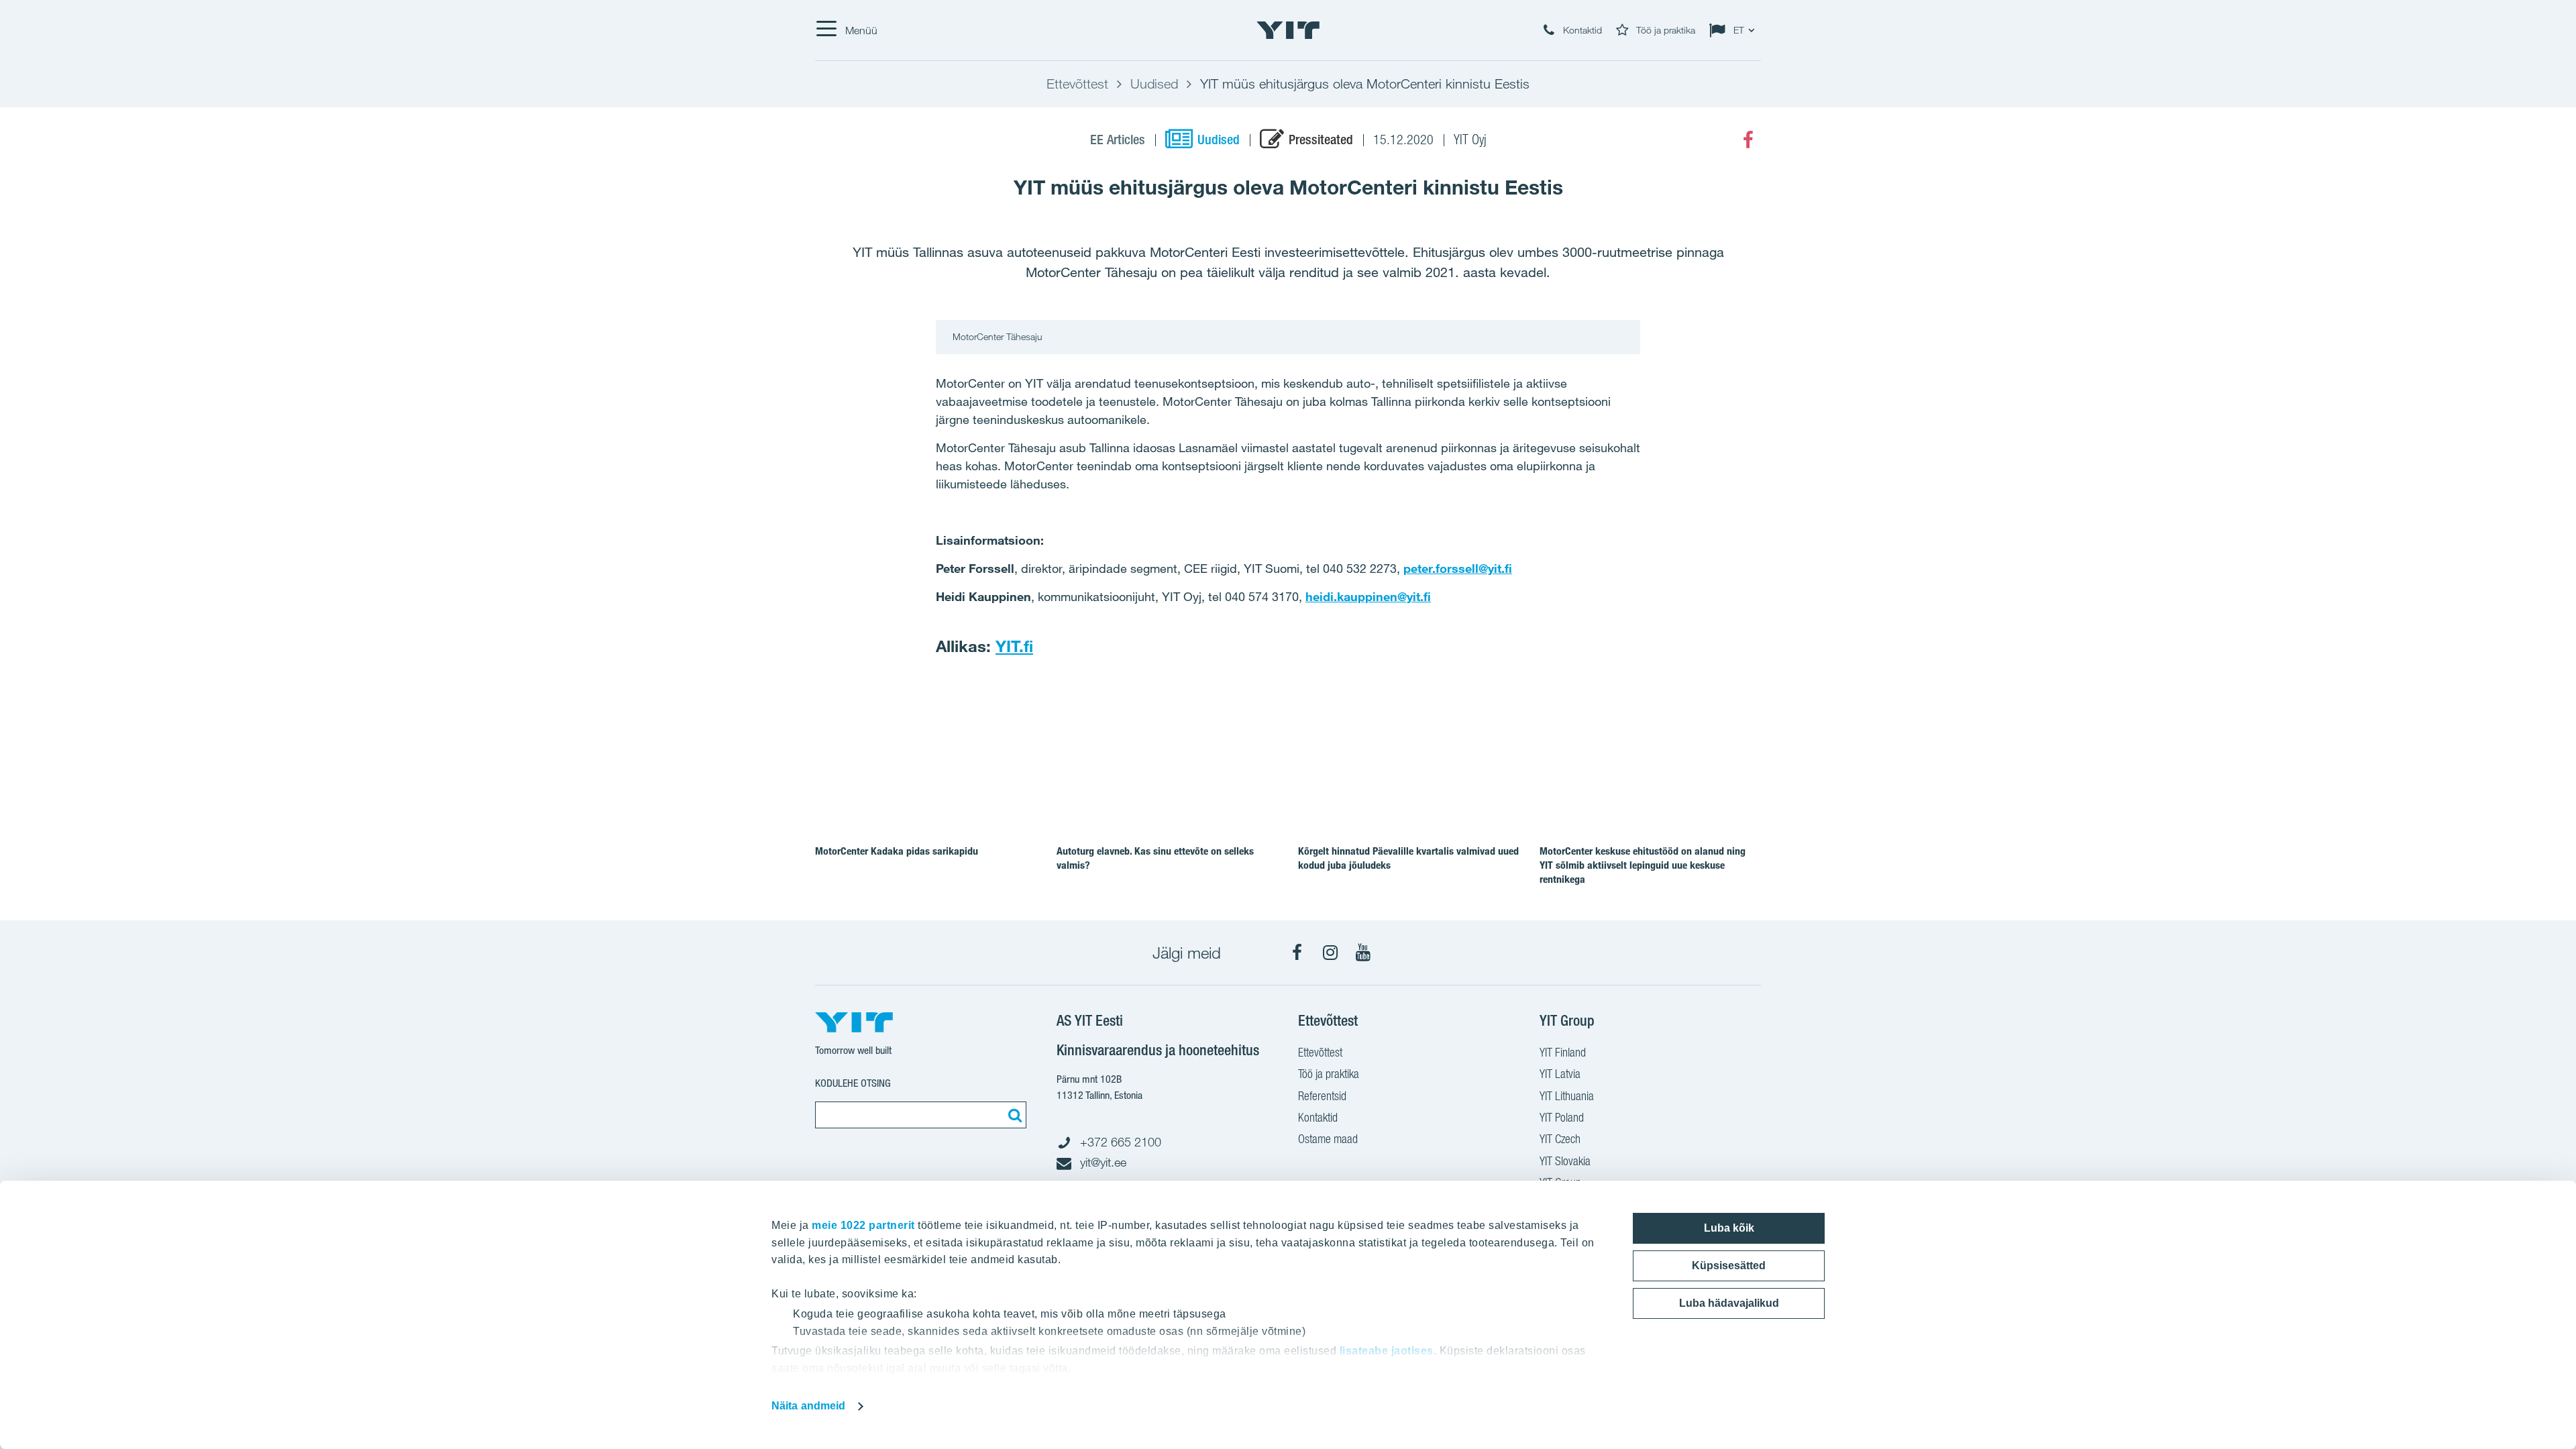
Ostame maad (1328, 1139)
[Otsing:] (1013, 1115)
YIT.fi (1014, 646)
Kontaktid (1318, 1117)
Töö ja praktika (1329, 1074)
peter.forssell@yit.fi (1458, 568)
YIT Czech (1560, 1139)
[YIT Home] (1288, 30)
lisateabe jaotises (1387, 1351)
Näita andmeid (808, 1406)
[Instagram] (1330, 953)
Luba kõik (1729, 1228)
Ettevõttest (1320, 1052)
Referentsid (1322, 1096)
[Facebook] (1748, 140)
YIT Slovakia (1565, 1161)
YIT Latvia (1560, 1074)
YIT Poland (1562, 1117)
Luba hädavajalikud (1729, 1303)
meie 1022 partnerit (863, 1225)
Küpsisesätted (1729, 1266)
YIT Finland (1563, 1052)
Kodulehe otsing (853, 1083)
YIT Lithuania (1567, 1096)
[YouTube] (1363, 953)
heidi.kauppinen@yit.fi (1368, 596)
